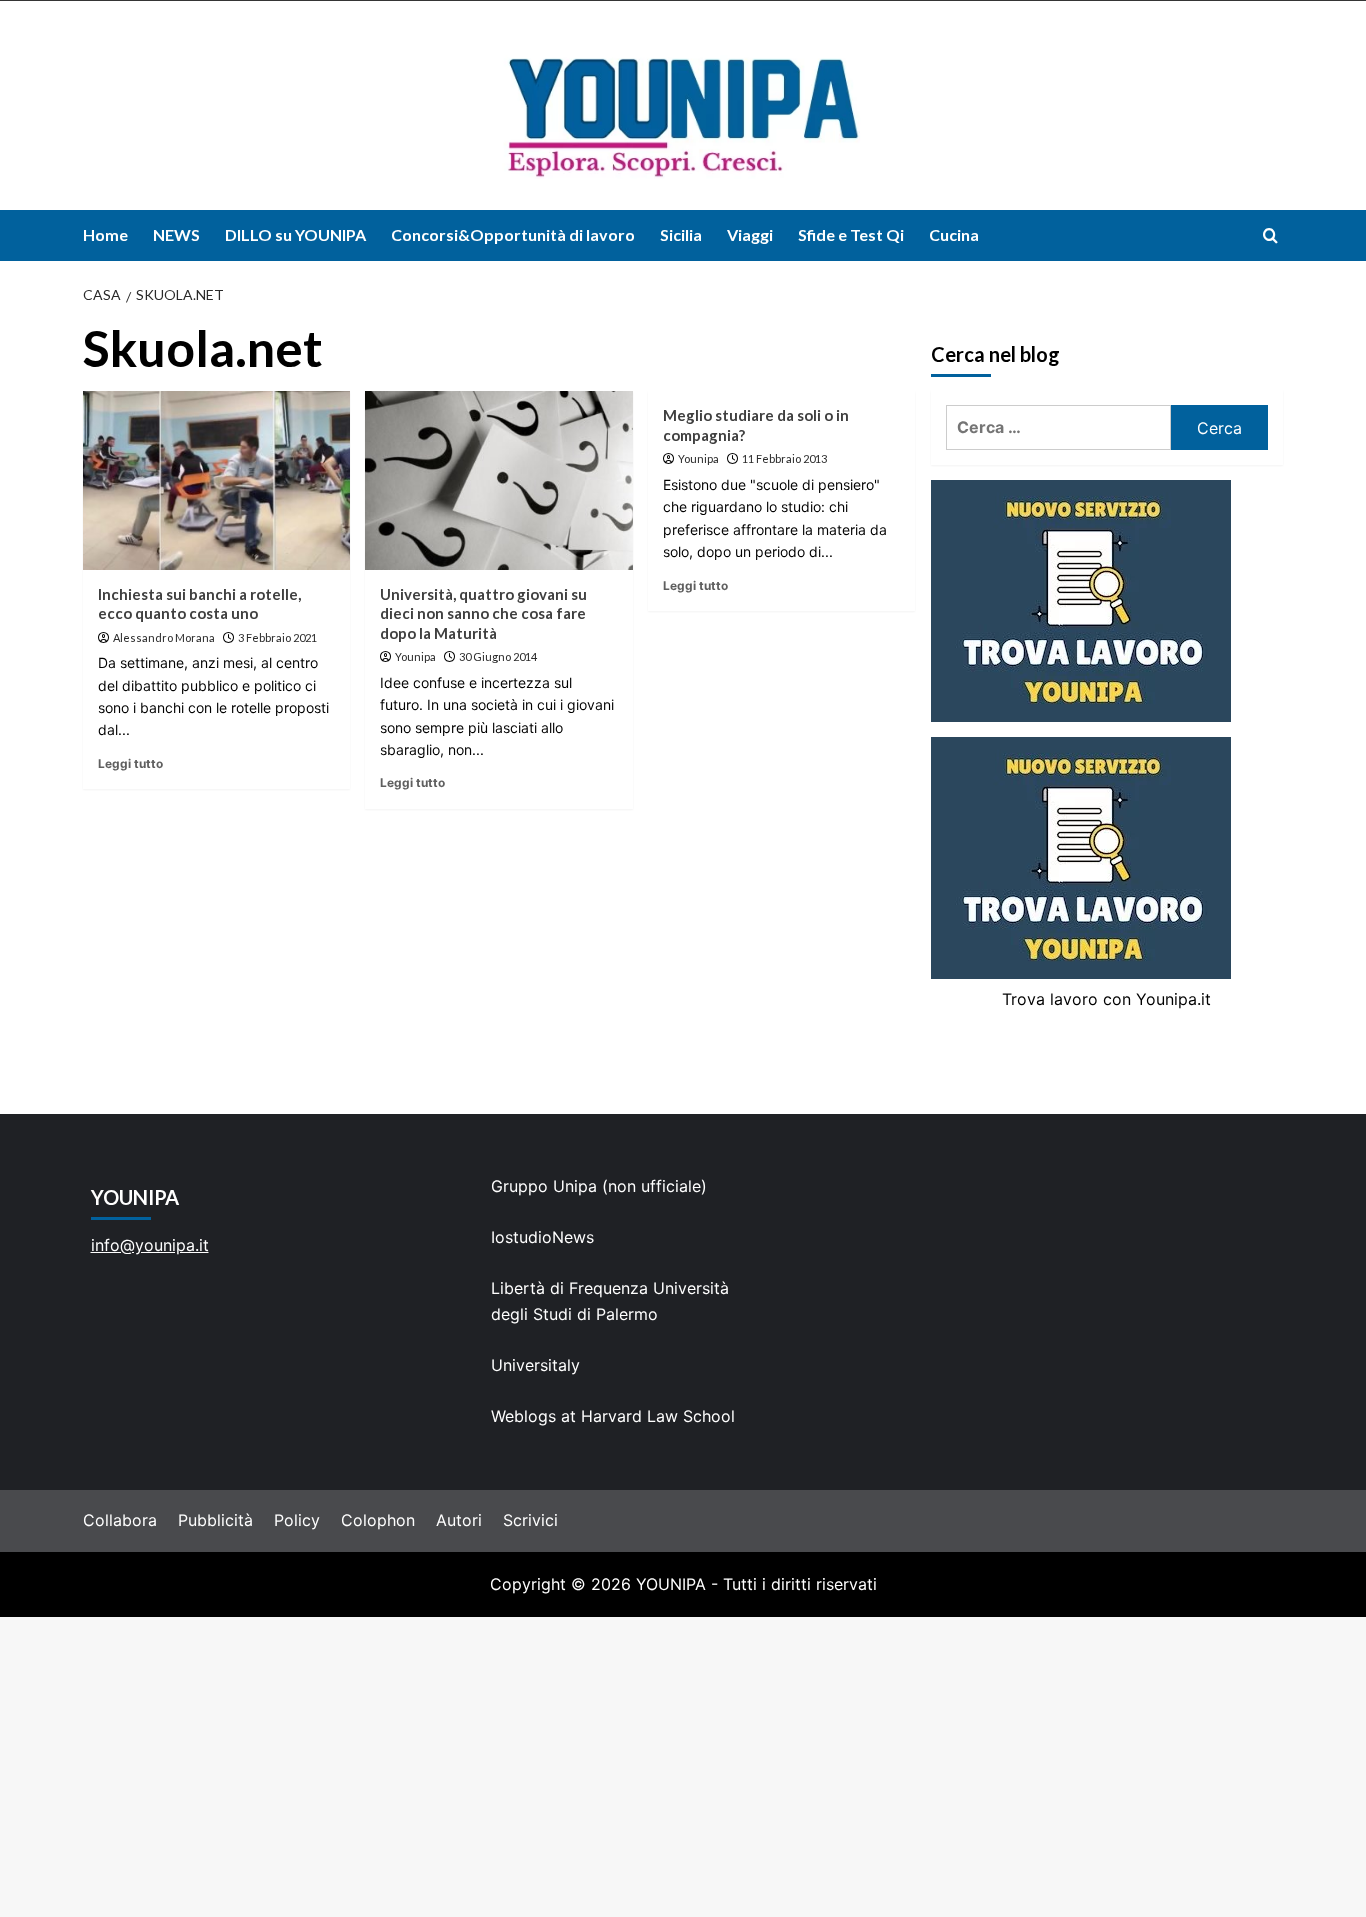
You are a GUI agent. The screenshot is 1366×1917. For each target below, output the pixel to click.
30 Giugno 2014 (498, 656)
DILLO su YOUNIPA (295, 234)
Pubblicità (215, 1520)
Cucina (954, 234)
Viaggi (750, 234)
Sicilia (681, 234)
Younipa (415, 656)
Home (105, 234)
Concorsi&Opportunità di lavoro (513, 234)
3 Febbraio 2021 (277, 637)
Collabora (120, 1520)
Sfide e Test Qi (851, 234)
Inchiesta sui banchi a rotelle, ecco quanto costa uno (199, 604)
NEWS (176, 234)
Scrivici (530, 1520)
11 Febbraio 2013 (784, 458)
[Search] (1270, 235)
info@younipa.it (150, 1245)
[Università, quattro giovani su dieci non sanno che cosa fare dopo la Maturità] (498, 480)
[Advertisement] (683, 1767)
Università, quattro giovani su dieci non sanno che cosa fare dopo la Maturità (483, 613)
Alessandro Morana (164, 637)
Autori (459, 1520)
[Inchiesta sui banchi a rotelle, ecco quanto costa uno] (216, 480)
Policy (297, 1520)
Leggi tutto (130, 763)
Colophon (378, 1520)
